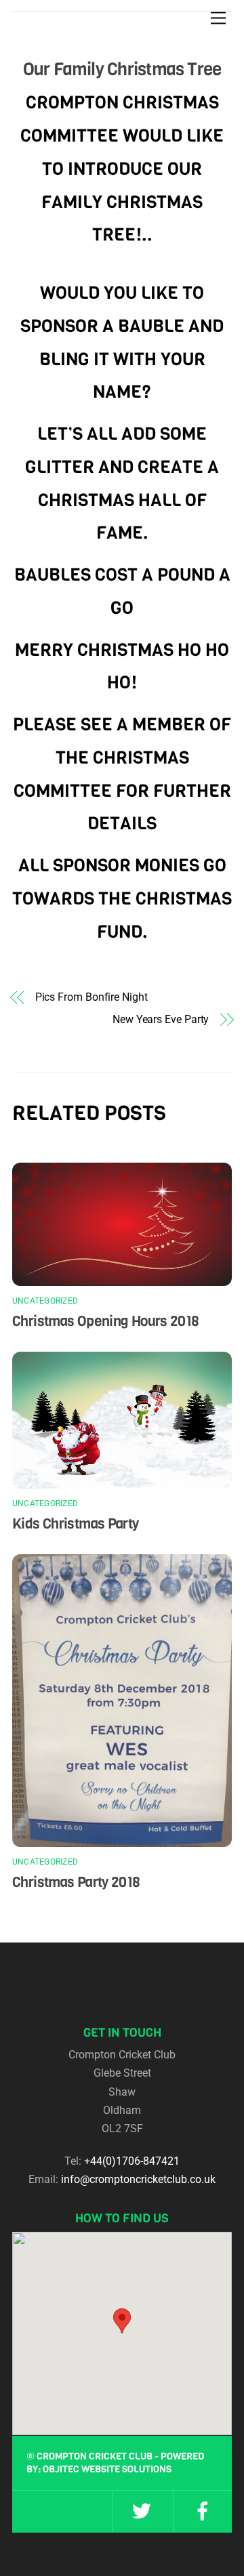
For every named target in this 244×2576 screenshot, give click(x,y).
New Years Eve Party (161, 1019)
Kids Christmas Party (76, 1524)
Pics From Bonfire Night (91, 997)
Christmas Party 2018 (76, 1882)
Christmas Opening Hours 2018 (106, 1321)
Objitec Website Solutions (107, 2469)
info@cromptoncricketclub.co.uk (138, 2179)
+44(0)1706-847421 (132, 2161)
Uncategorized (45, 1301)
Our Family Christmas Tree (122, 69)
